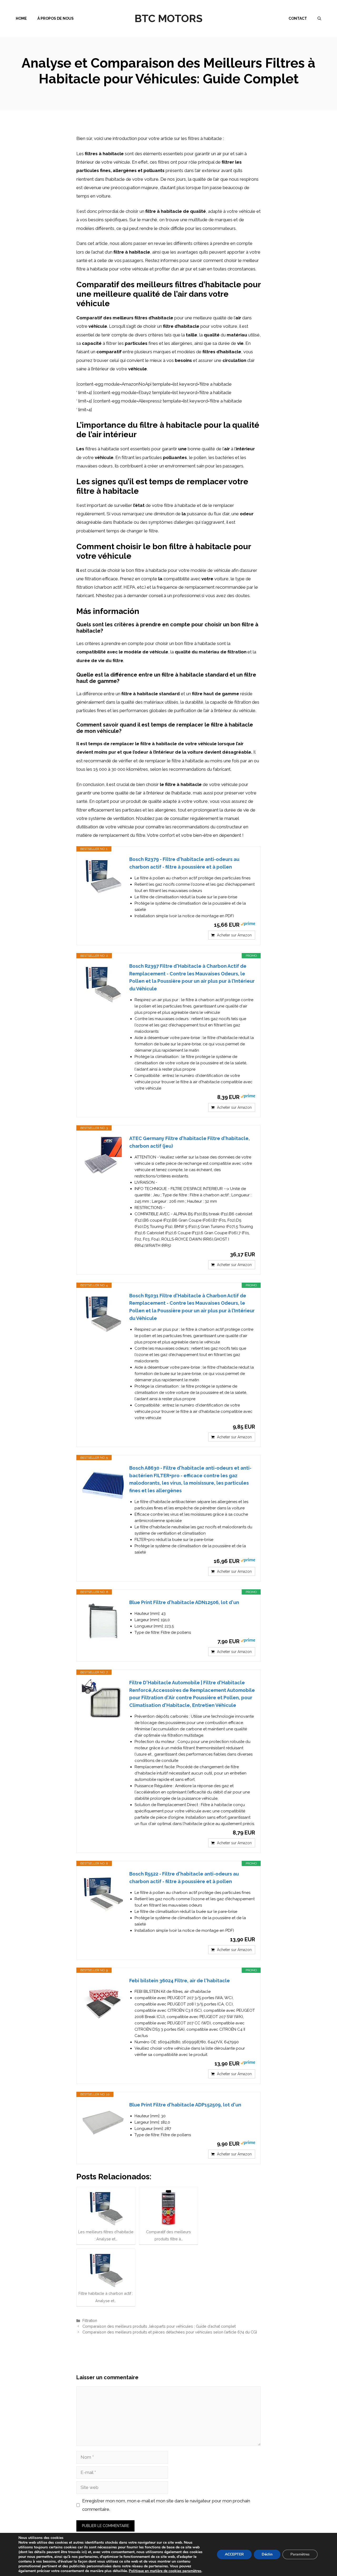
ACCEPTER (234, 2554)
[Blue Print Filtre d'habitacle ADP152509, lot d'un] (103, 2122)
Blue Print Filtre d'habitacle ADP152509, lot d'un (185, 2105)
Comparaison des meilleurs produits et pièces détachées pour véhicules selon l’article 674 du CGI (170, 2332)
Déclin (267, 2554)
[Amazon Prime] (248, 925)
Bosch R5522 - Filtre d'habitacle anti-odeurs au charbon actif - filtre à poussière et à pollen (184, 1878)
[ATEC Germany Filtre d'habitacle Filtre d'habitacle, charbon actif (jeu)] (103, 1156)
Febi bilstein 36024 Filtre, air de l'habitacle (180, 1981)
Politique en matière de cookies (156, 2571)
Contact (298, 18)
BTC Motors (168, 18)
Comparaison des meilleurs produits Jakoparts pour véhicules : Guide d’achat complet (159, 2326)
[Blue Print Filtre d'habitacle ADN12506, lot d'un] (103, 1620)
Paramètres (300, 2554)
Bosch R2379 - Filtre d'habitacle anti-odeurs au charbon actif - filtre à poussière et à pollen (184, 863)
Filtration (90, 2320)
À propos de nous (56, 18)
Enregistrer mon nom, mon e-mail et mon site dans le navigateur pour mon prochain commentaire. (166, 2505)
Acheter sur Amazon (234, 935)
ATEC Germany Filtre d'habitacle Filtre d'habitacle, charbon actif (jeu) (190, 1142)
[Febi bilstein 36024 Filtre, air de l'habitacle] (103, 1998)
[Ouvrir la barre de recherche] (319, 18)
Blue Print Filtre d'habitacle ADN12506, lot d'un (184, 1602)
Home (21, 18)
